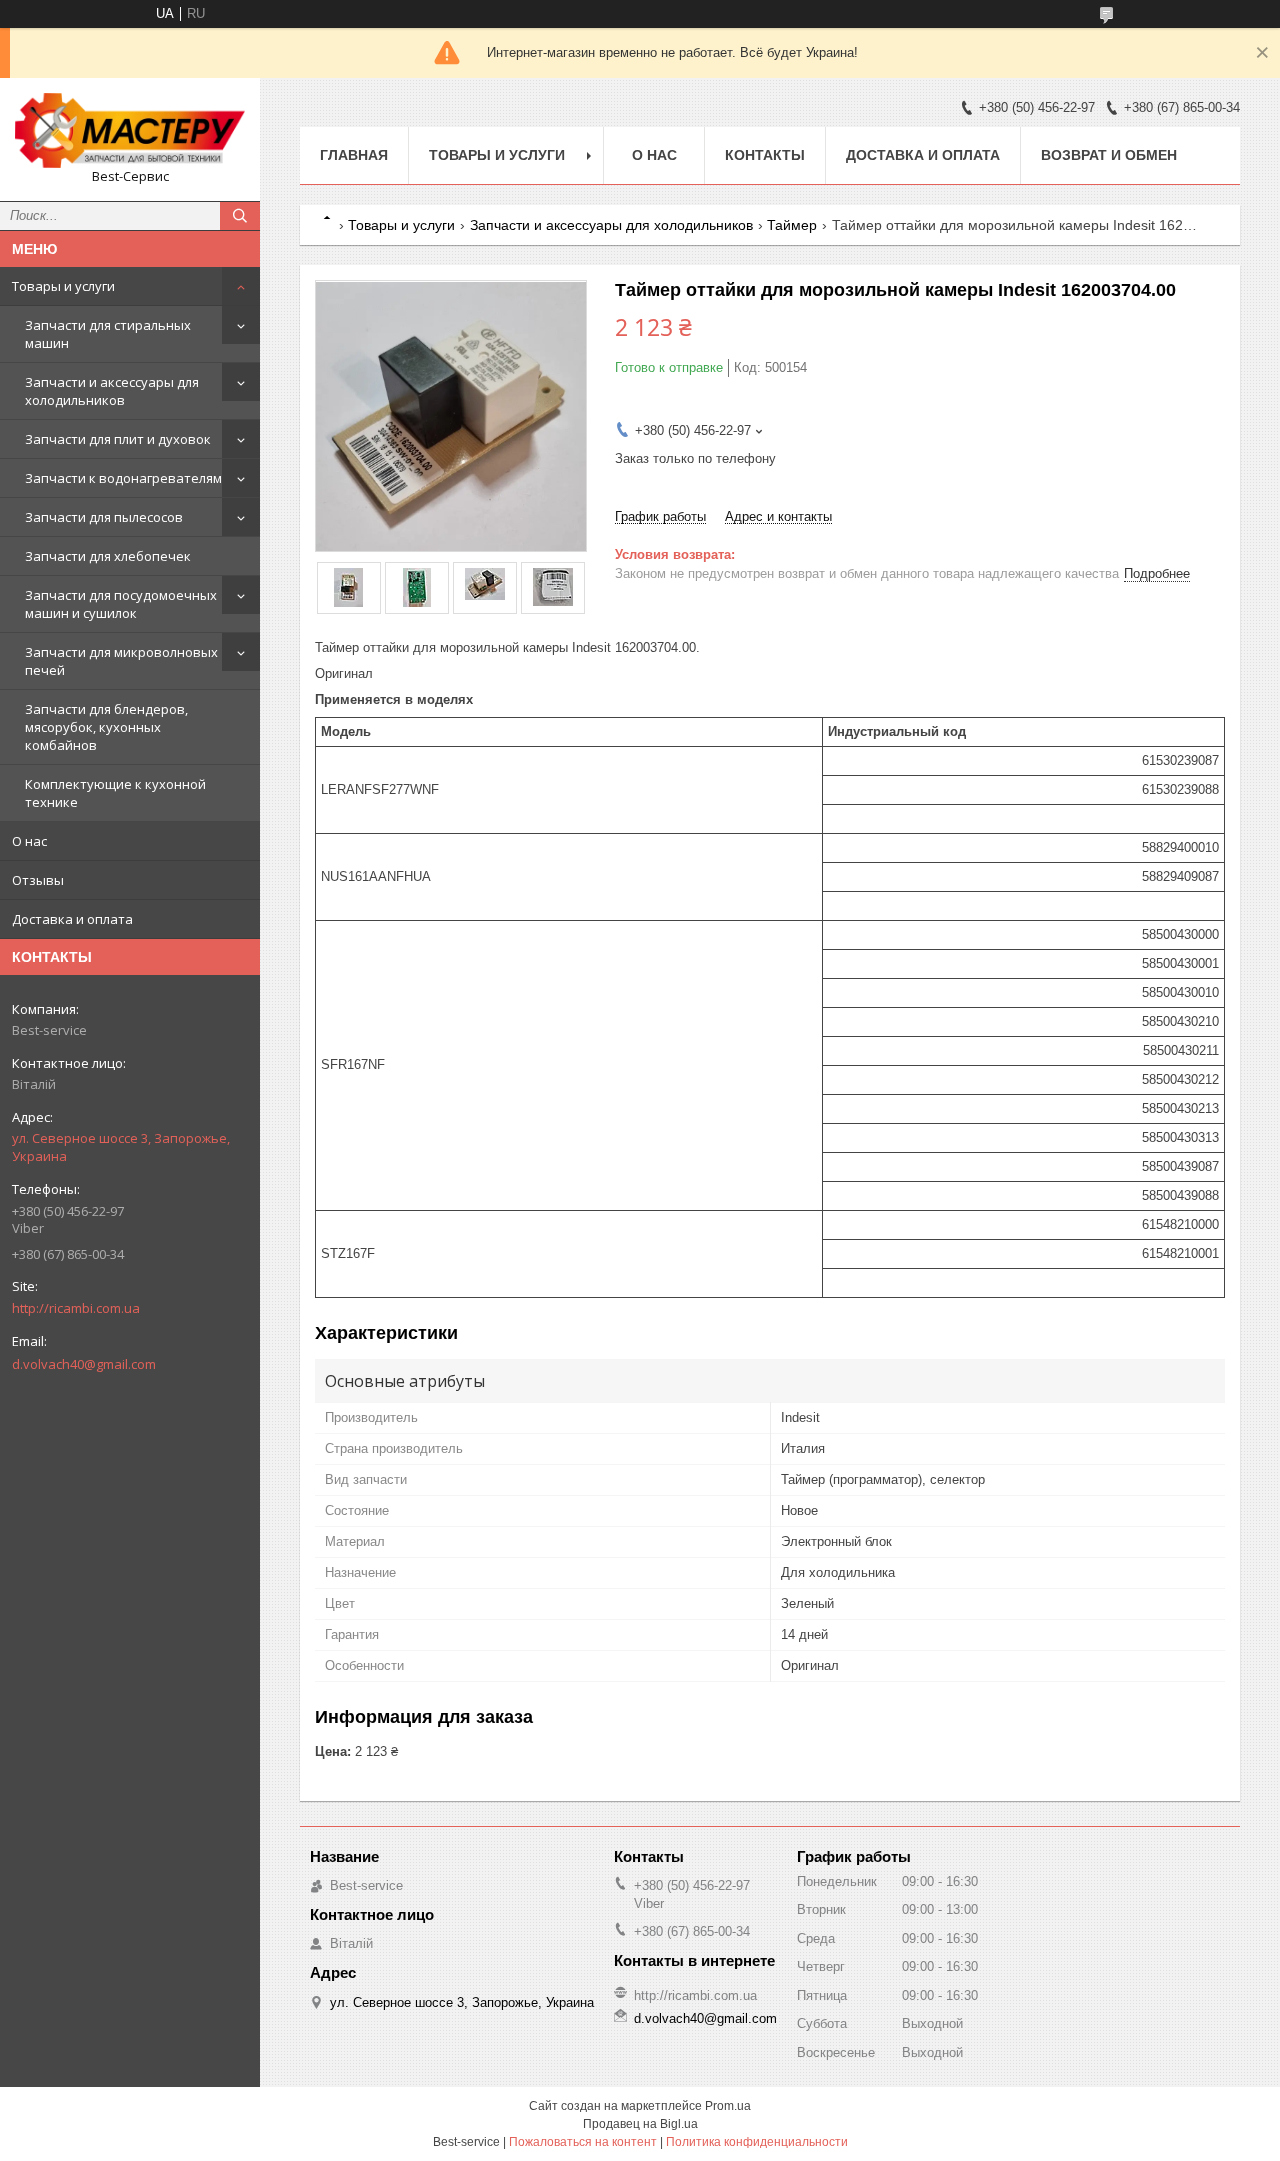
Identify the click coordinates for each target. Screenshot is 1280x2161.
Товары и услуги (63, 286)
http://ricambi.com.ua (76, 1308)
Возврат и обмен (1109, 155)
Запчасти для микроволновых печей (121, 661)
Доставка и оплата (72, 919)
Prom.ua (728, 2106)
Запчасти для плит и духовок (118, 439)
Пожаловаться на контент (583, 2142)
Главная (354, 155)
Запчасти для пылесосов (104, 517)
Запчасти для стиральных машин (108, 334)
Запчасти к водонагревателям (123, 478)
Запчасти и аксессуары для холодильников (112, 391)
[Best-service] (130, 130)
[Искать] (240, 216)
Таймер (792, 225)
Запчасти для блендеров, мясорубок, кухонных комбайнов (106, 727)
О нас (29, 841)
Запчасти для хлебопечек (108, 556)
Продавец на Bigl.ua (640, 2124)
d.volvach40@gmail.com (84, 1364)
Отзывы (38, 880)
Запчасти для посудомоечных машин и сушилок (121, 604)
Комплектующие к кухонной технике (115, 793)
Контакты (765, 155)
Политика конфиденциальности (757, 2142)
